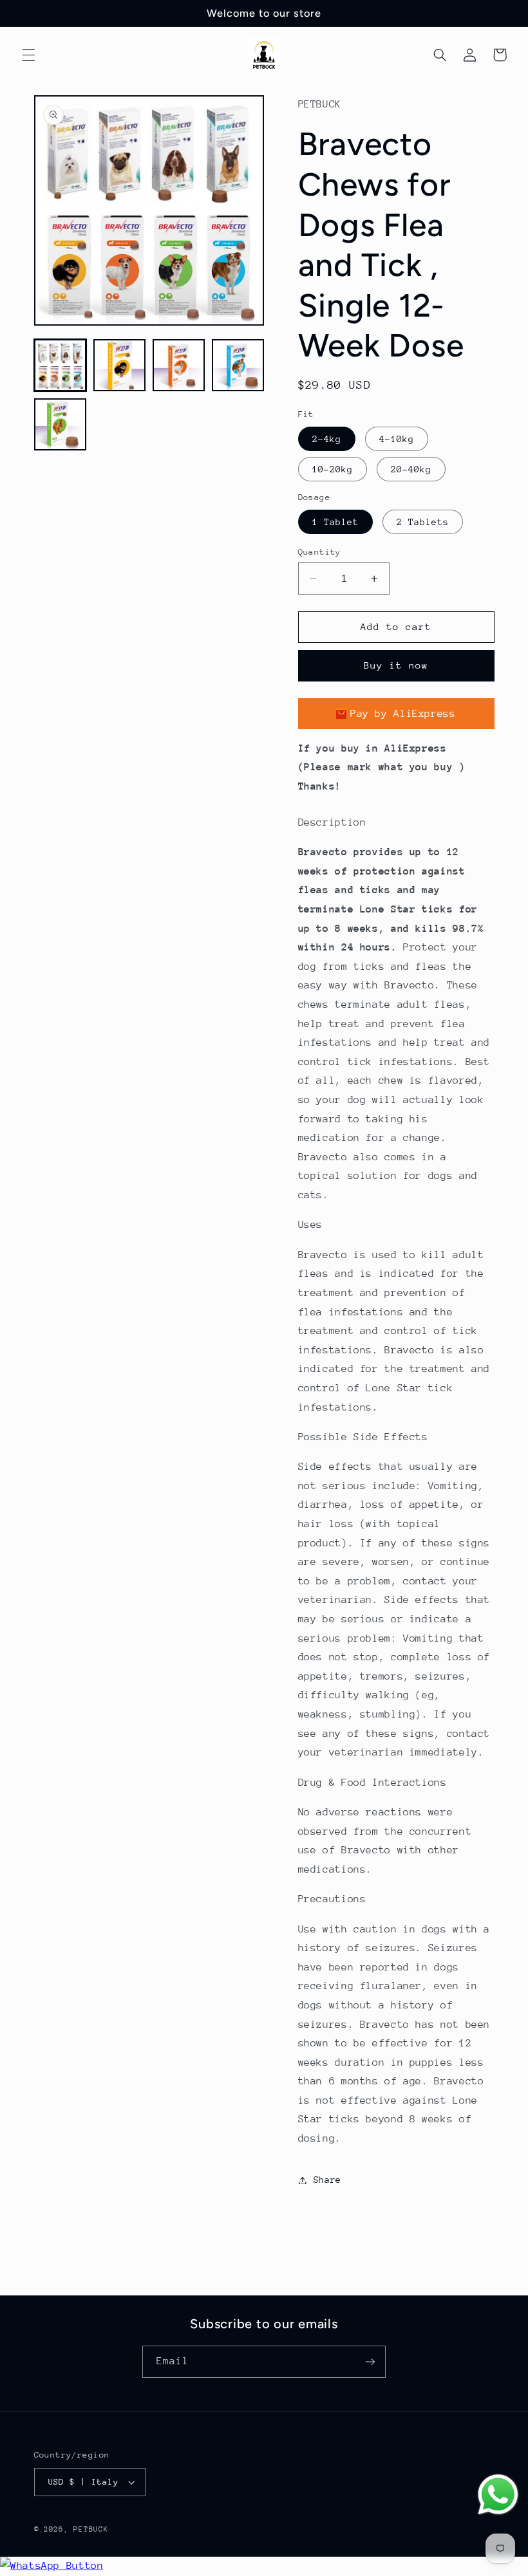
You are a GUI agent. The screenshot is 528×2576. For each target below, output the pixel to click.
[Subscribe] (370, 2361)
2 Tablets (423, 522)
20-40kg (411, 469)
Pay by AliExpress (403, 714)
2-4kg (327, 439)
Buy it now (396, 665)
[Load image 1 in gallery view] (61, 366)
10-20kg (333, 469)
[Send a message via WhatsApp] (498, 2495)
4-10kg (397, 439)
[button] (28, 55)
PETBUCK (91, 2529)
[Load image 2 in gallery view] (120, 366)
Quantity (320, 552)
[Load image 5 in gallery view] (61, 425)
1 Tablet (335, 522)
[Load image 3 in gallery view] (179, 366)
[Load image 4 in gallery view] (238, 366)
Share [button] (327, 2180)
